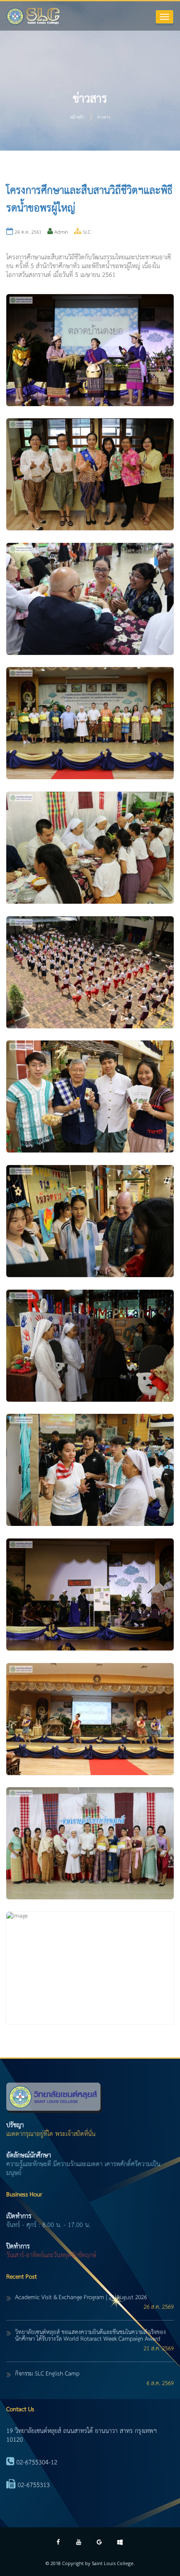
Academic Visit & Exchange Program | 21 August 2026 (81, 2297)
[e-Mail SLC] (99, 2543)
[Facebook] (58, 2543)
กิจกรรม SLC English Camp (47, 2374)
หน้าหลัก (77, 117)
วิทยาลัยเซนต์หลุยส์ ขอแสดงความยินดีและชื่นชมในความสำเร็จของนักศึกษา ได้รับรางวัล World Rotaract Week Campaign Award (90, 2336)
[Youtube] (79, 2543)
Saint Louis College (113, 2563)
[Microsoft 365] (120, 2543)
